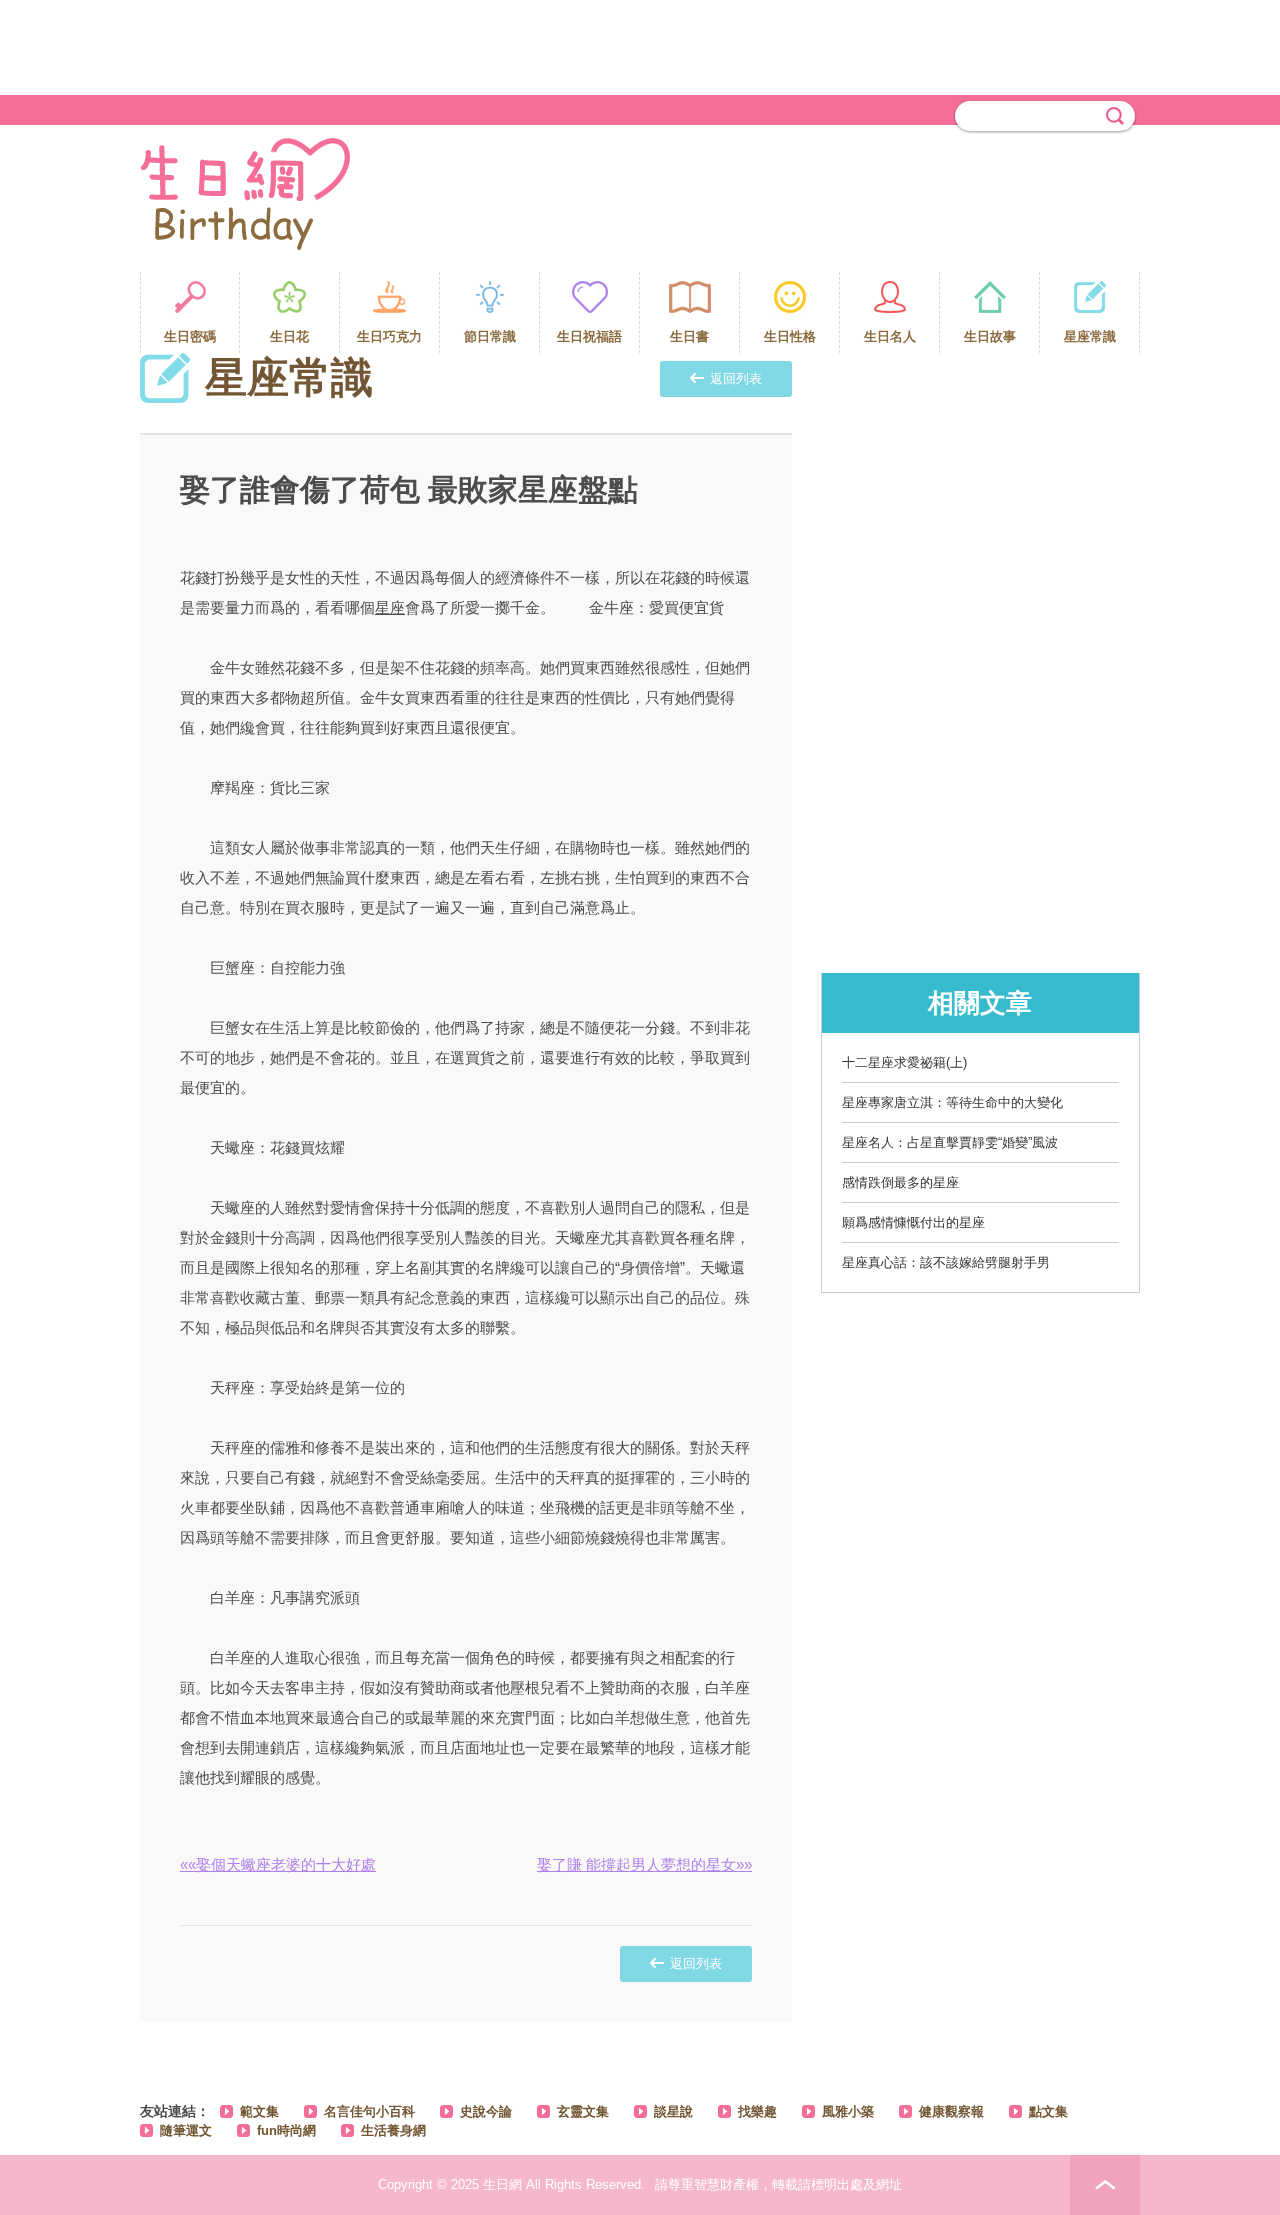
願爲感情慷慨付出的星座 (913, 1222)
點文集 (1048, 2111)
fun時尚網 (286, 2130)
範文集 (259, 2111)
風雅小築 (848, 2111)
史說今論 (486, 2111)
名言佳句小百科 (369, 2111)
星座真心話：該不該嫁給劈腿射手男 (946, 1262)
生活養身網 (393, 2130)
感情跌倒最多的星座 (900, 1182)
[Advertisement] (640, 45)
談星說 (673, 2111)
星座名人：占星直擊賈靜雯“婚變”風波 (950, 1142)
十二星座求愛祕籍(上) (904, 1062)
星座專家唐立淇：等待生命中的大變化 (952, 1102)
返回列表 (736, 378)
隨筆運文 (186, 2130)
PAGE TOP (1105, 2185)
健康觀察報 (951, 2111)
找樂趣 (757, 2111)
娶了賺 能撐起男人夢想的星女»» (644, 1864)
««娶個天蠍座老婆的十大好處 (278, 1864)
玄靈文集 (583, 2111)
